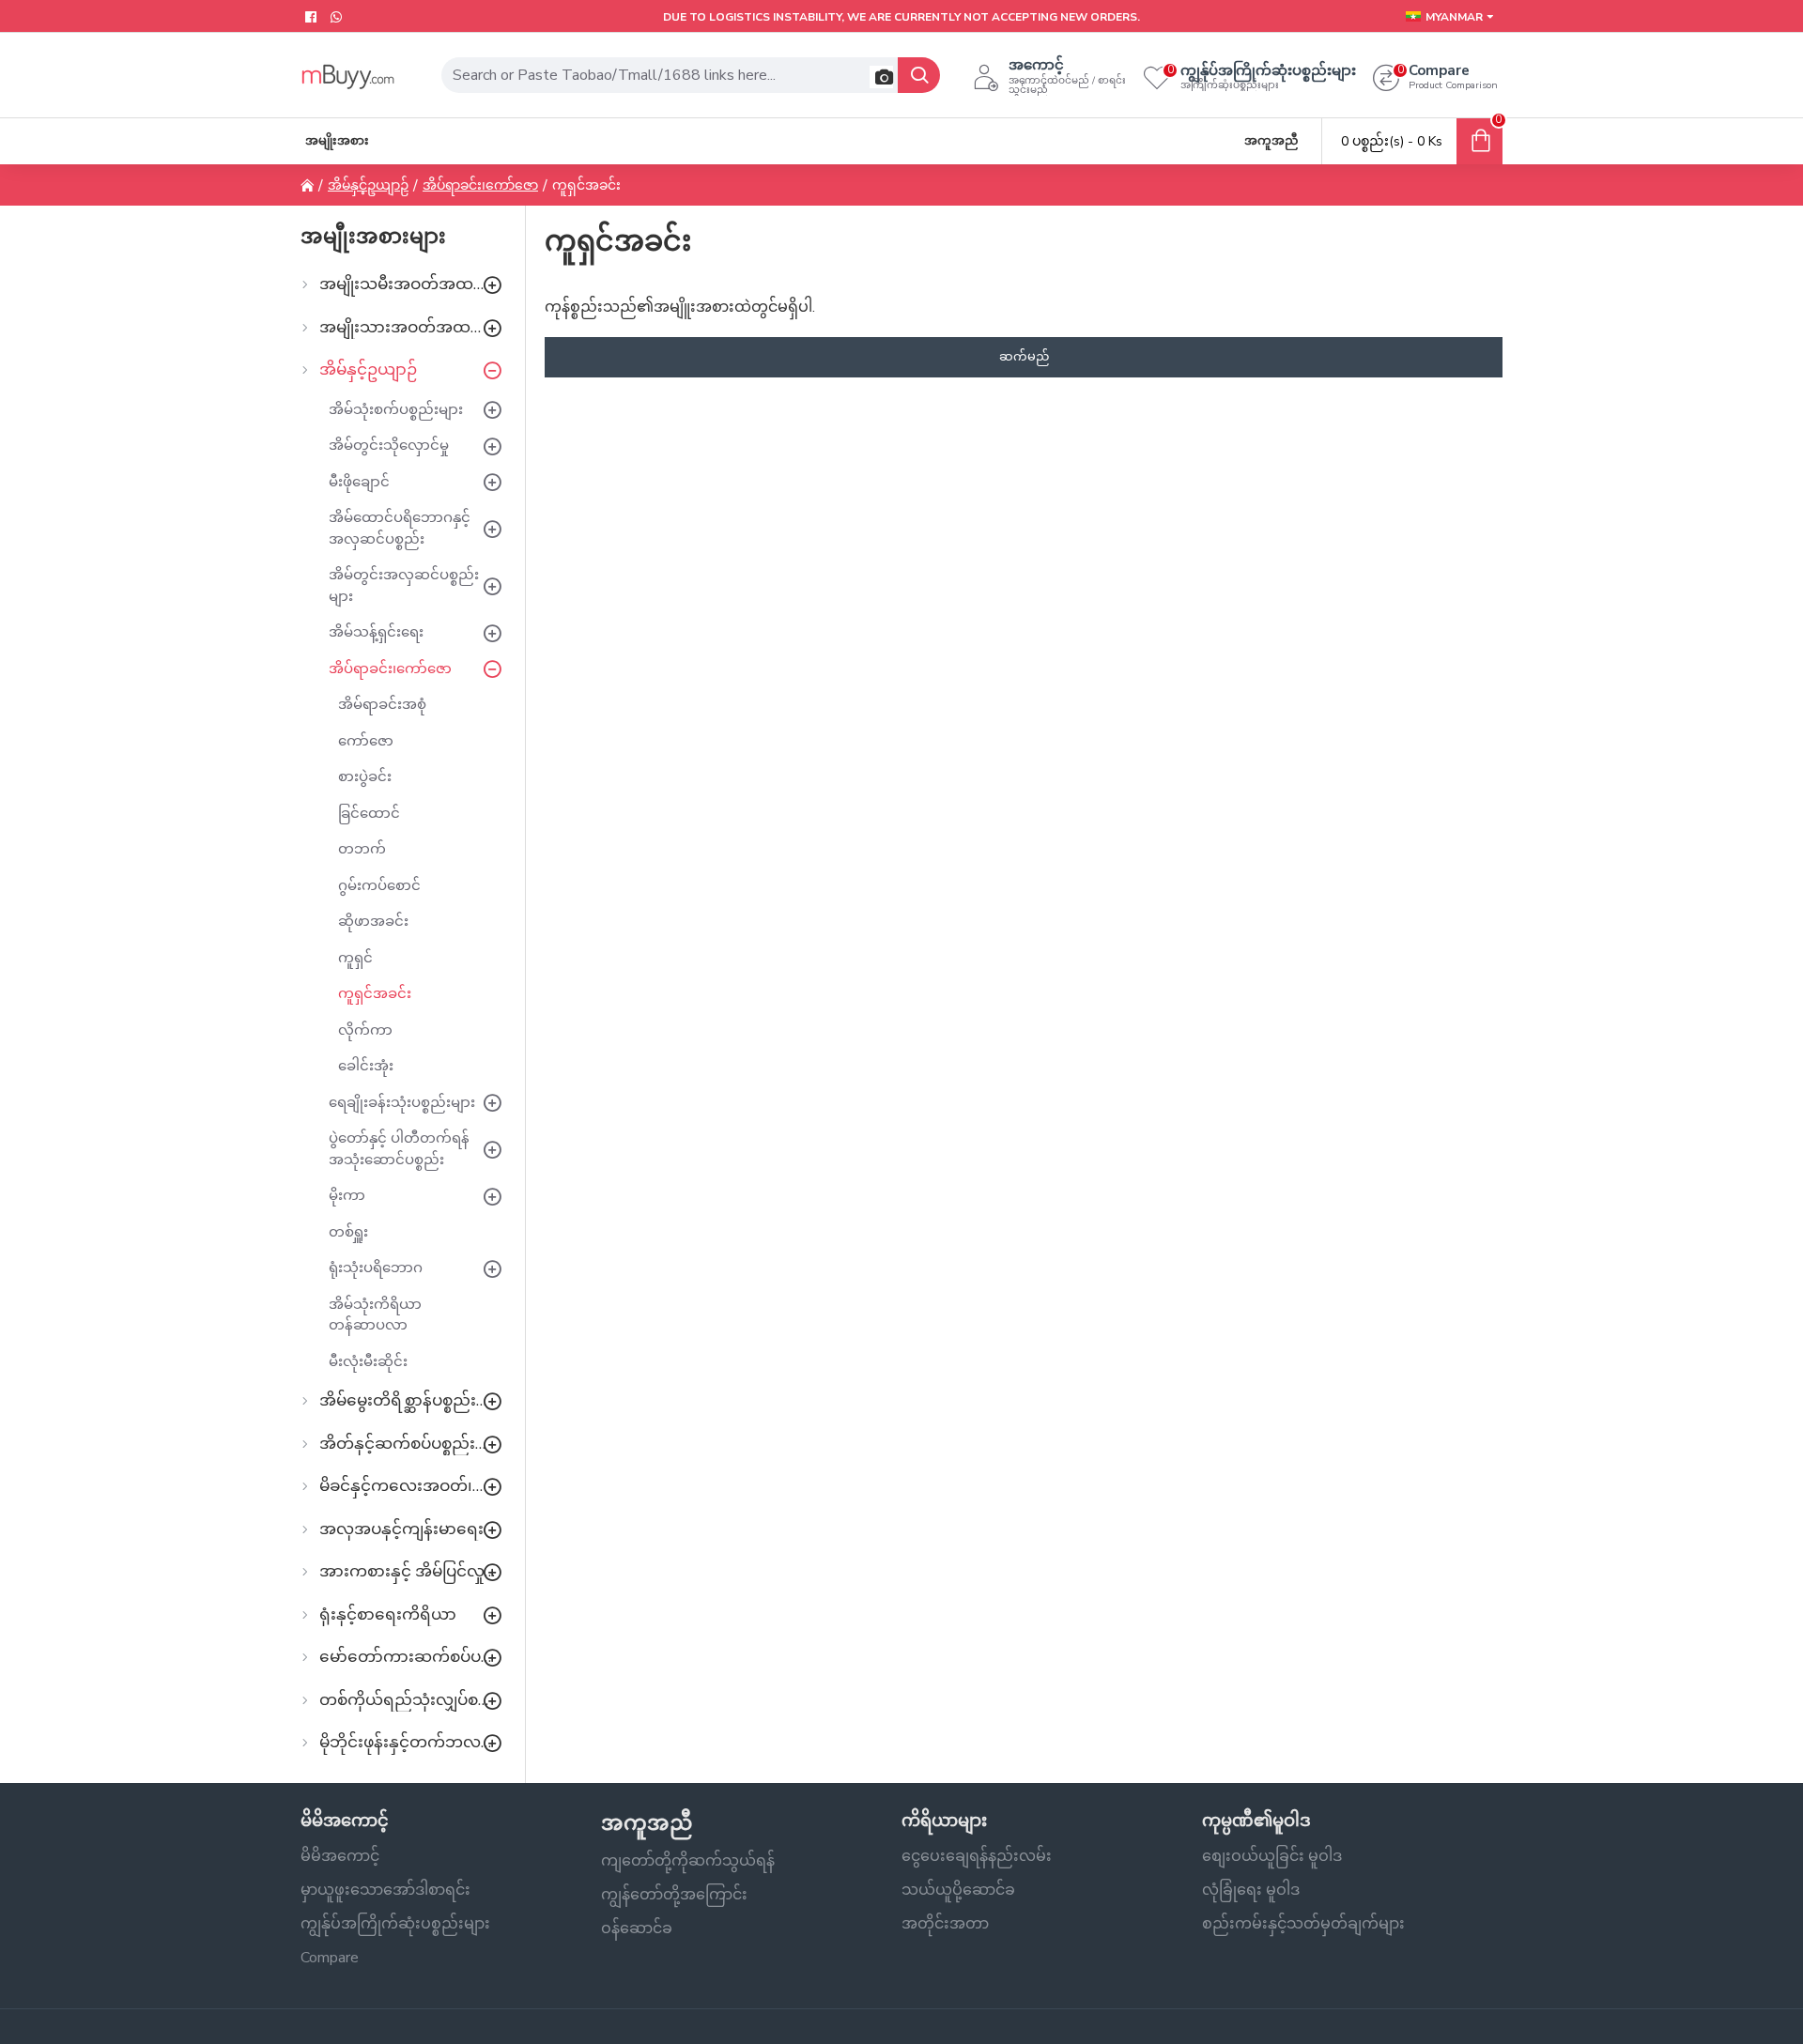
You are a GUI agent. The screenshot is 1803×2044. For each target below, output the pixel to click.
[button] (881, 77)
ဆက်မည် (1024, 357)
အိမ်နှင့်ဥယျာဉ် (368, 185)
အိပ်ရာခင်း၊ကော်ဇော (480, 185)
